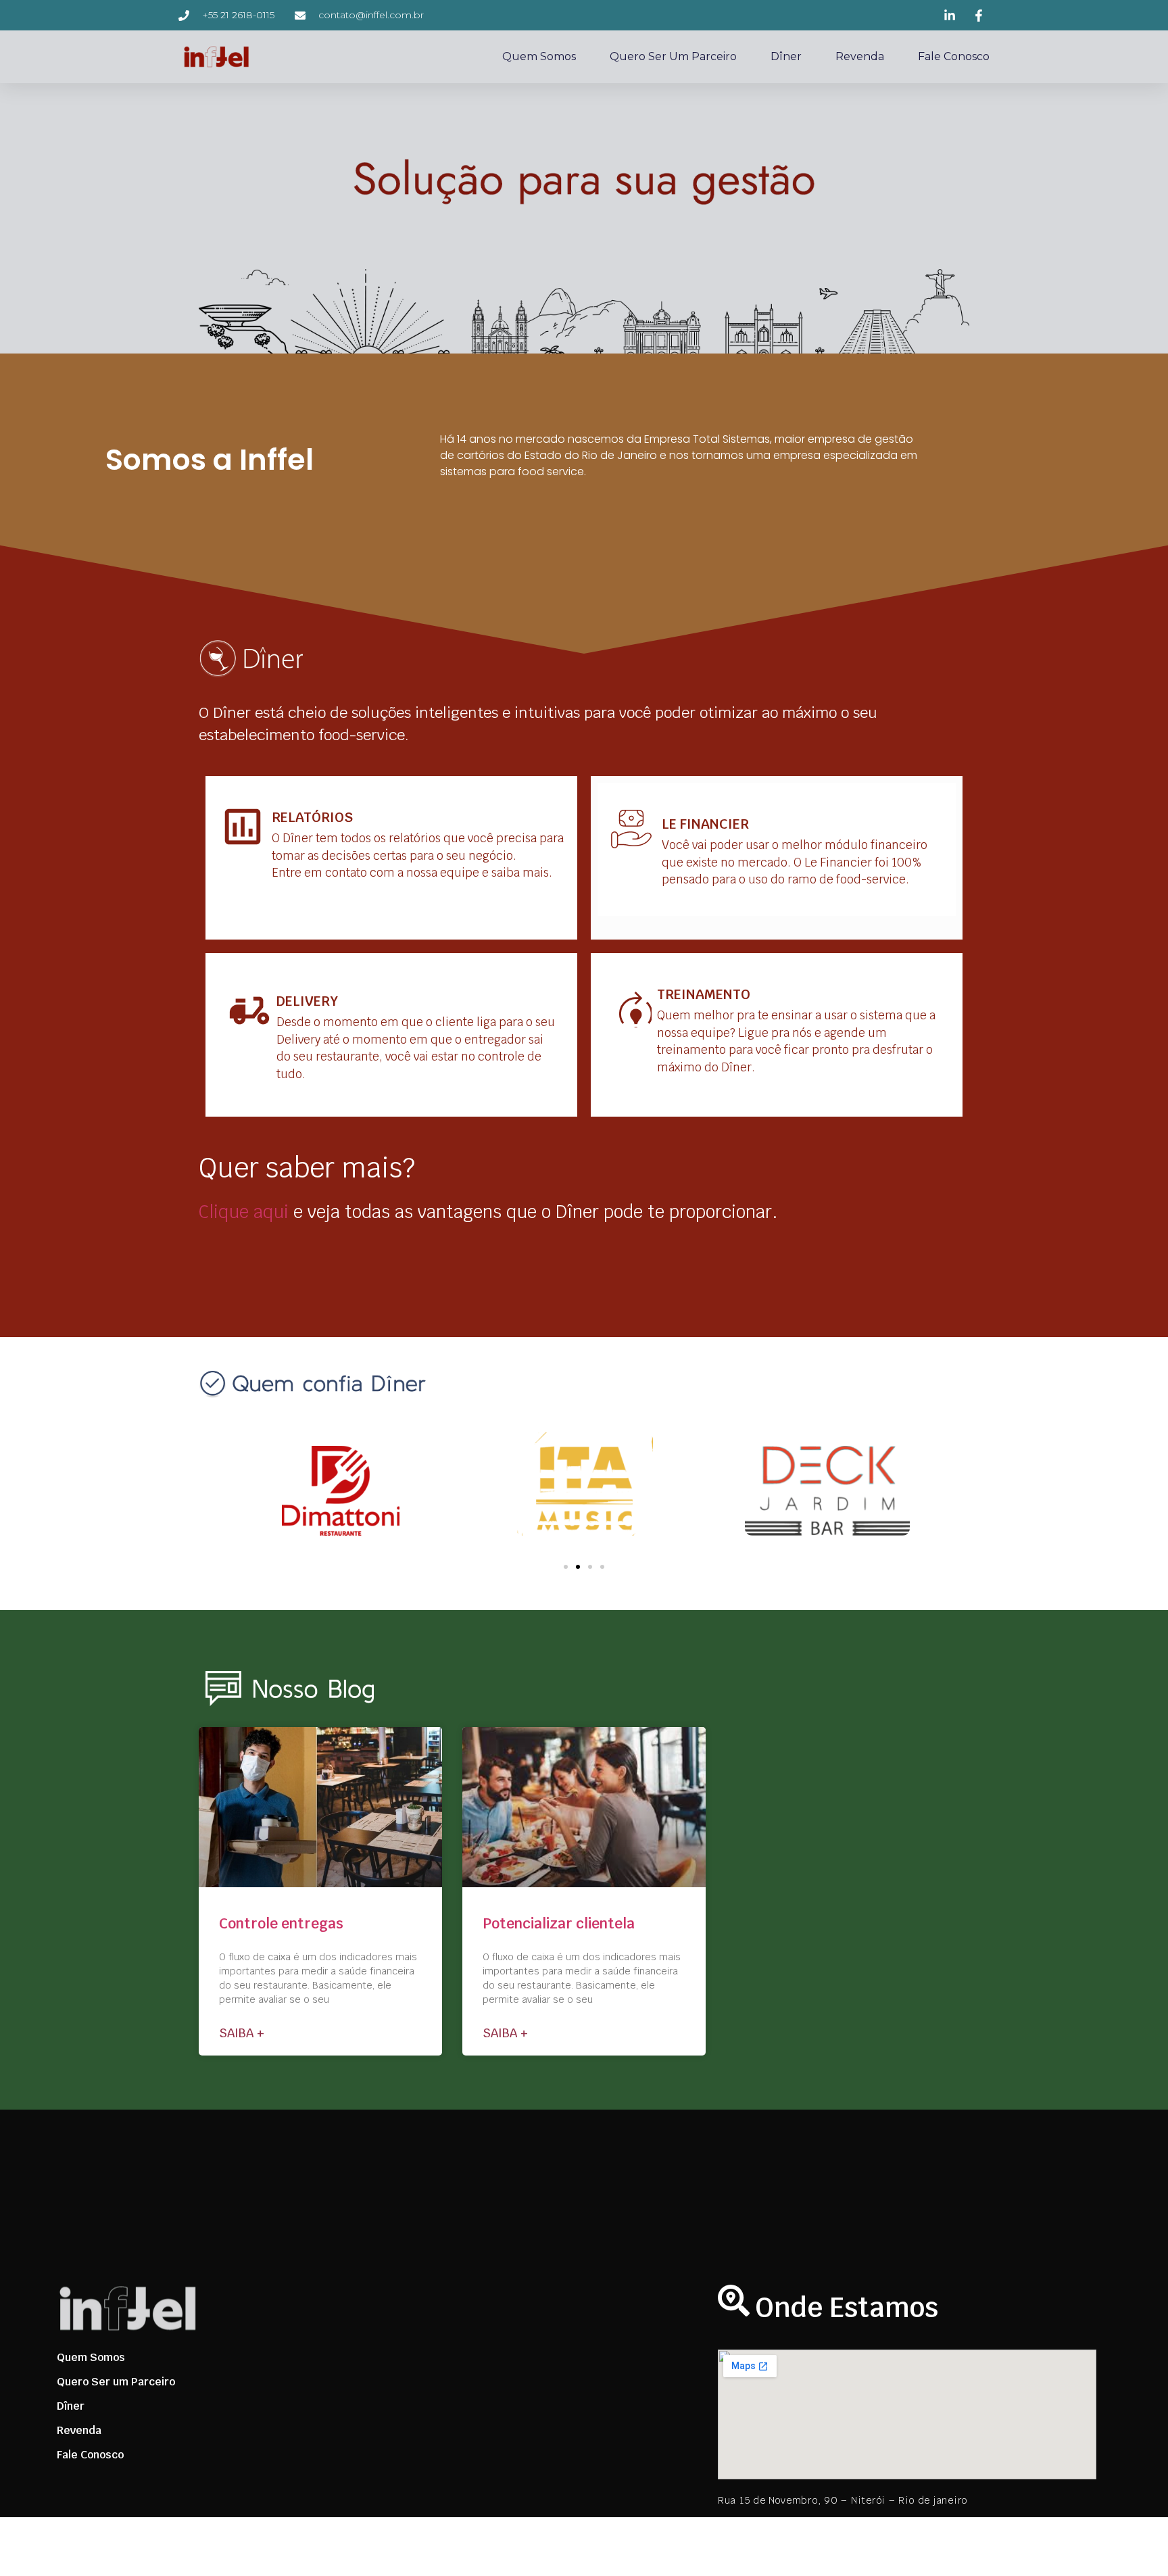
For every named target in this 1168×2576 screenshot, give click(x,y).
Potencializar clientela (559, 1923)
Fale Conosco (954, 56)
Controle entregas (281, 1923)
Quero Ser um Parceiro (673, 56)
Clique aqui (244, 1212)
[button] (566, 1567)
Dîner (786, 56)
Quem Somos (539, 56)
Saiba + (242, 2033)
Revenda (860, 56)
